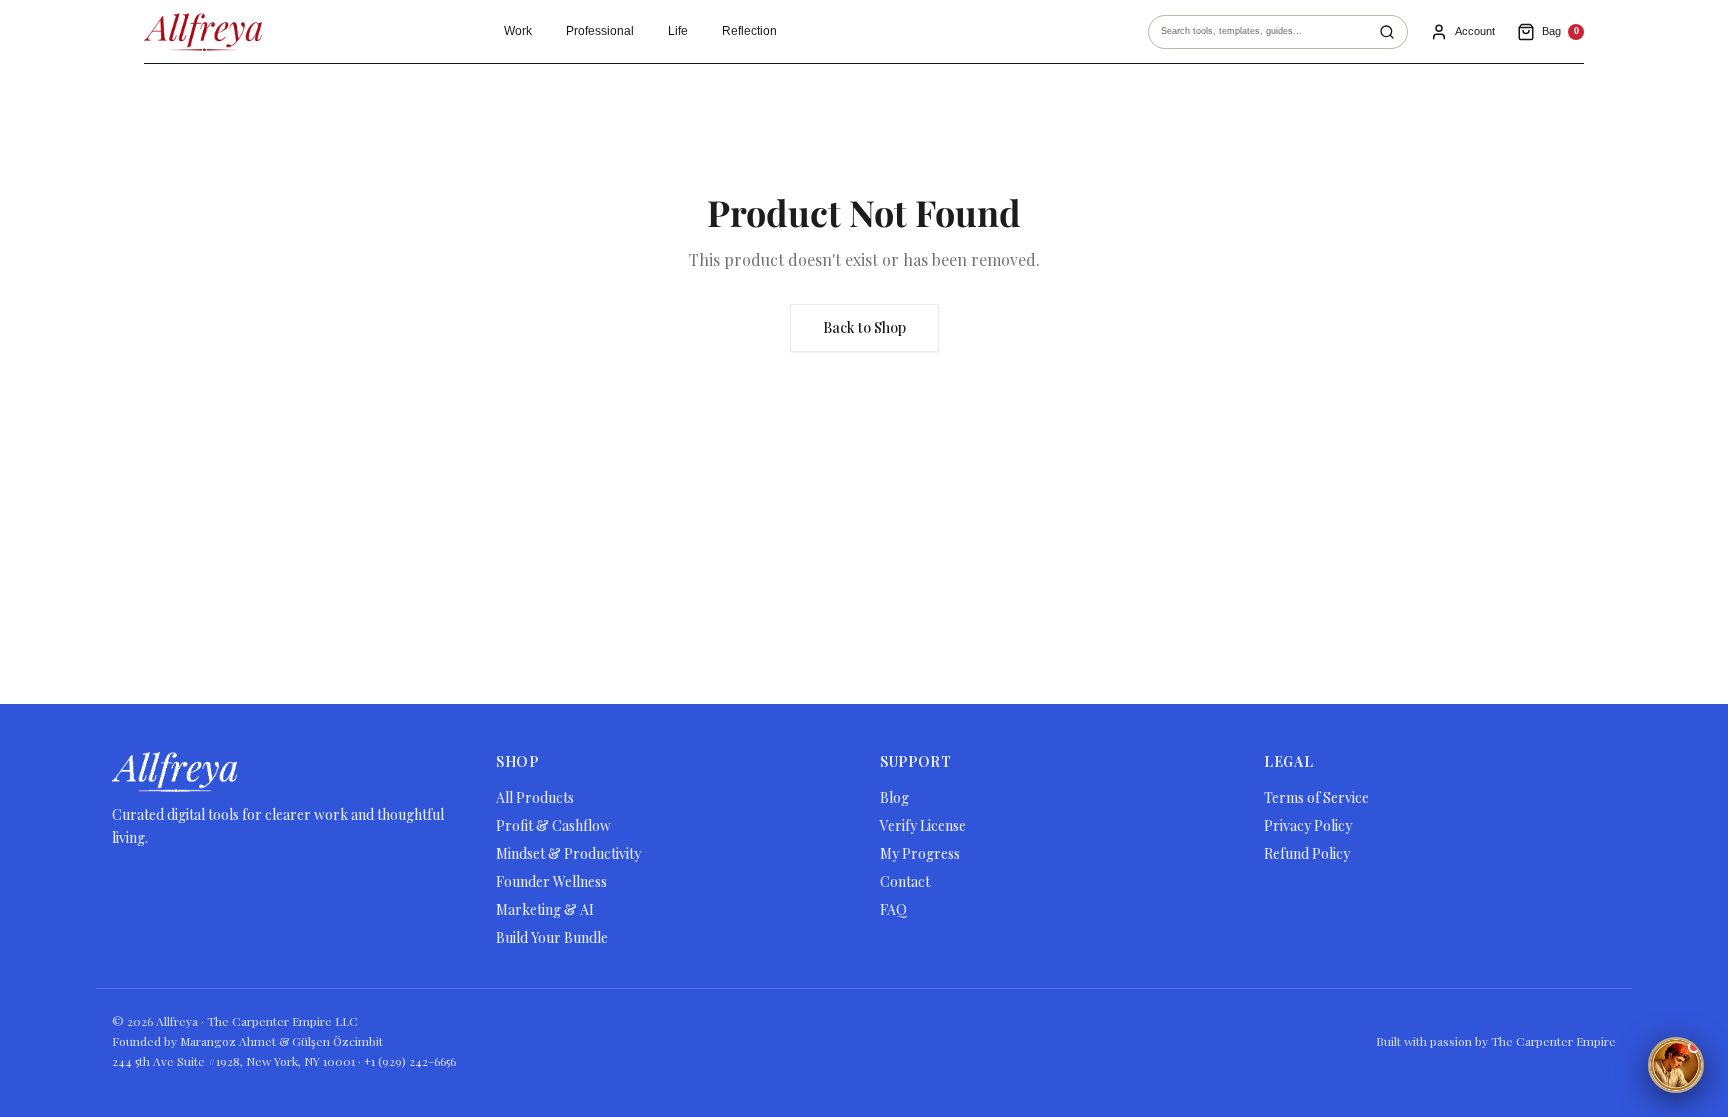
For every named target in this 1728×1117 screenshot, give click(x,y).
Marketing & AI (545, 909)
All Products (535, 797)
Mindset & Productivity (568, 853)
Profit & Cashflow (553, 825)
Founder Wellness (551, 881)
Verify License (923, 825)
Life (678, 31)
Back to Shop (864, 327)
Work (518, 31)
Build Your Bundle (552, 937)
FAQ (893, 909)
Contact (905, 881)
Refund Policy (1307, 853)
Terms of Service (1316, 797)
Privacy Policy (1308, 825)
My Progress (920, 853)
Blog (894, 797)
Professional (600, 31)
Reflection (749, 31)
